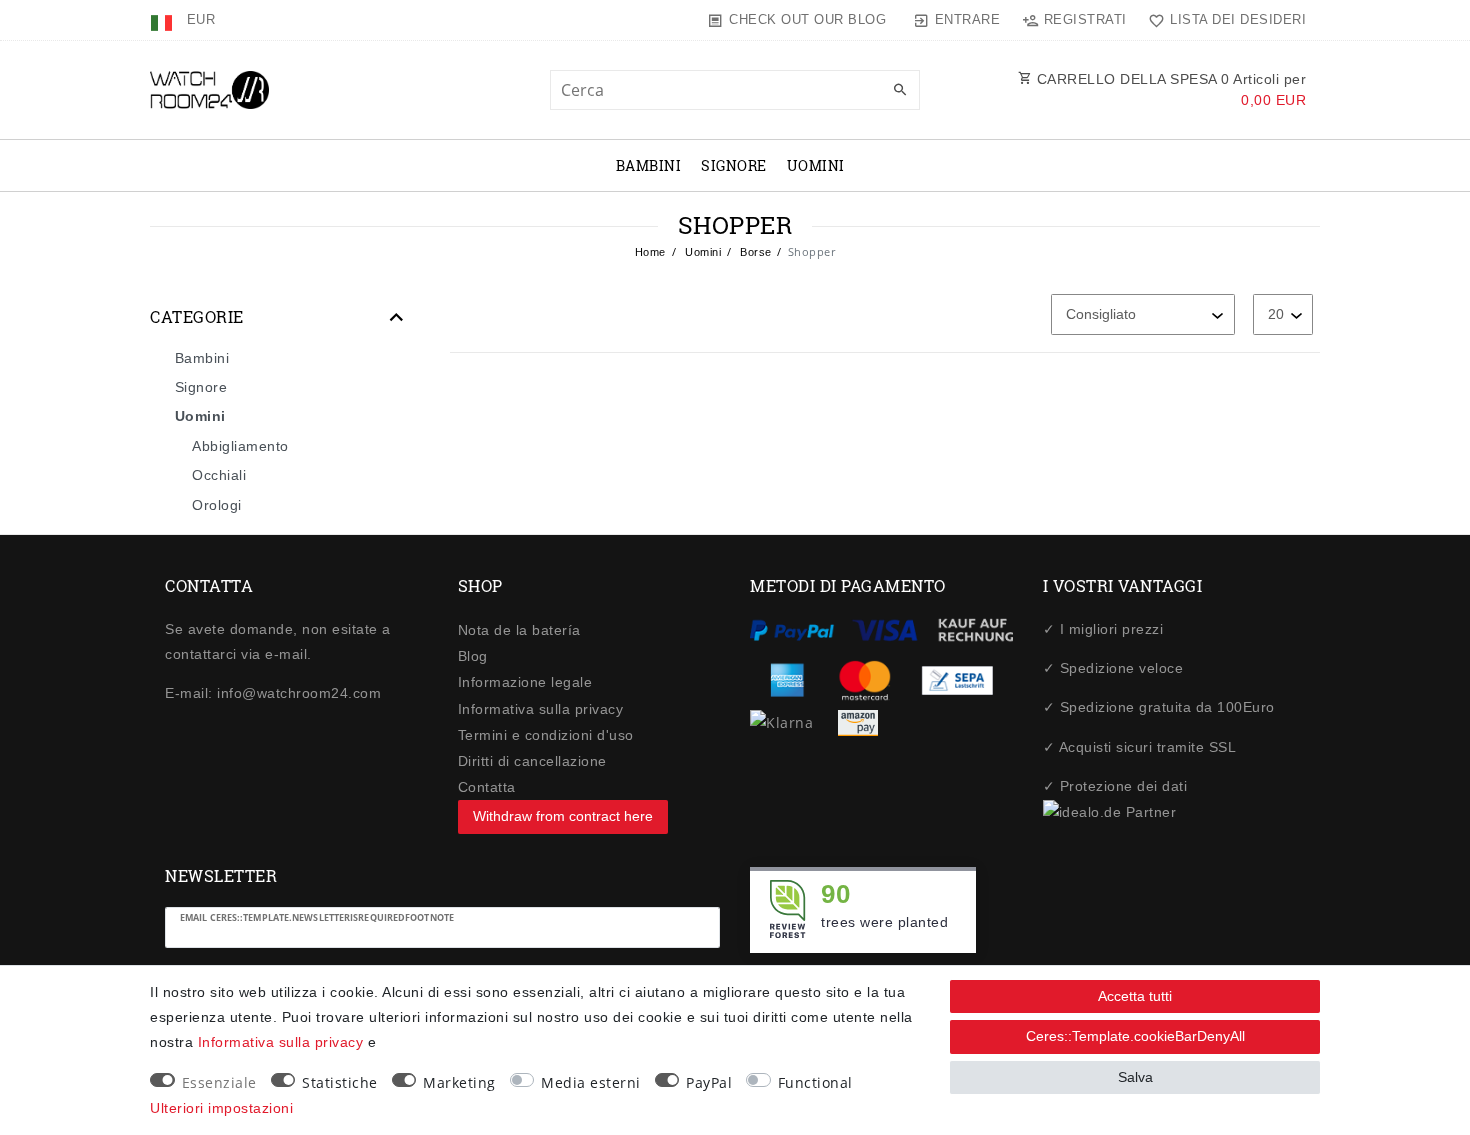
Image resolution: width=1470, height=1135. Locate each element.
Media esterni (591, 1082)
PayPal (709, 1082)
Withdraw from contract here (563, 816)
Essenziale (219, 1082)
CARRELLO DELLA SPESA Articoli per (1169, 89)
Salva (1135, 1077)
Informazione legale (525, 682)
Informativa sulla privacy (541, 709)
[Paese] (163, 20)
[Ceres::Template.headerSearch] (900, 91)
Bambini (649, 165)
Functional (815, 1082)
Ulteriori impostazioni (221, 1108)
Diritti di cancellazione (532, 761)
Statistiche (340, 1082)
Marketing (459, 1082)
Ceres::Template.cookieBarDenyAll (1135, 1036)
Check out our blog (807, 19)
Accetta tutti (1135, 996)
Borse (754, 252)
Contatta (487, 787)
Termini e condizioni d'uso (546, 735)
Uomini (816, 165)
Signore (734, 165)
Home (650, 252)
